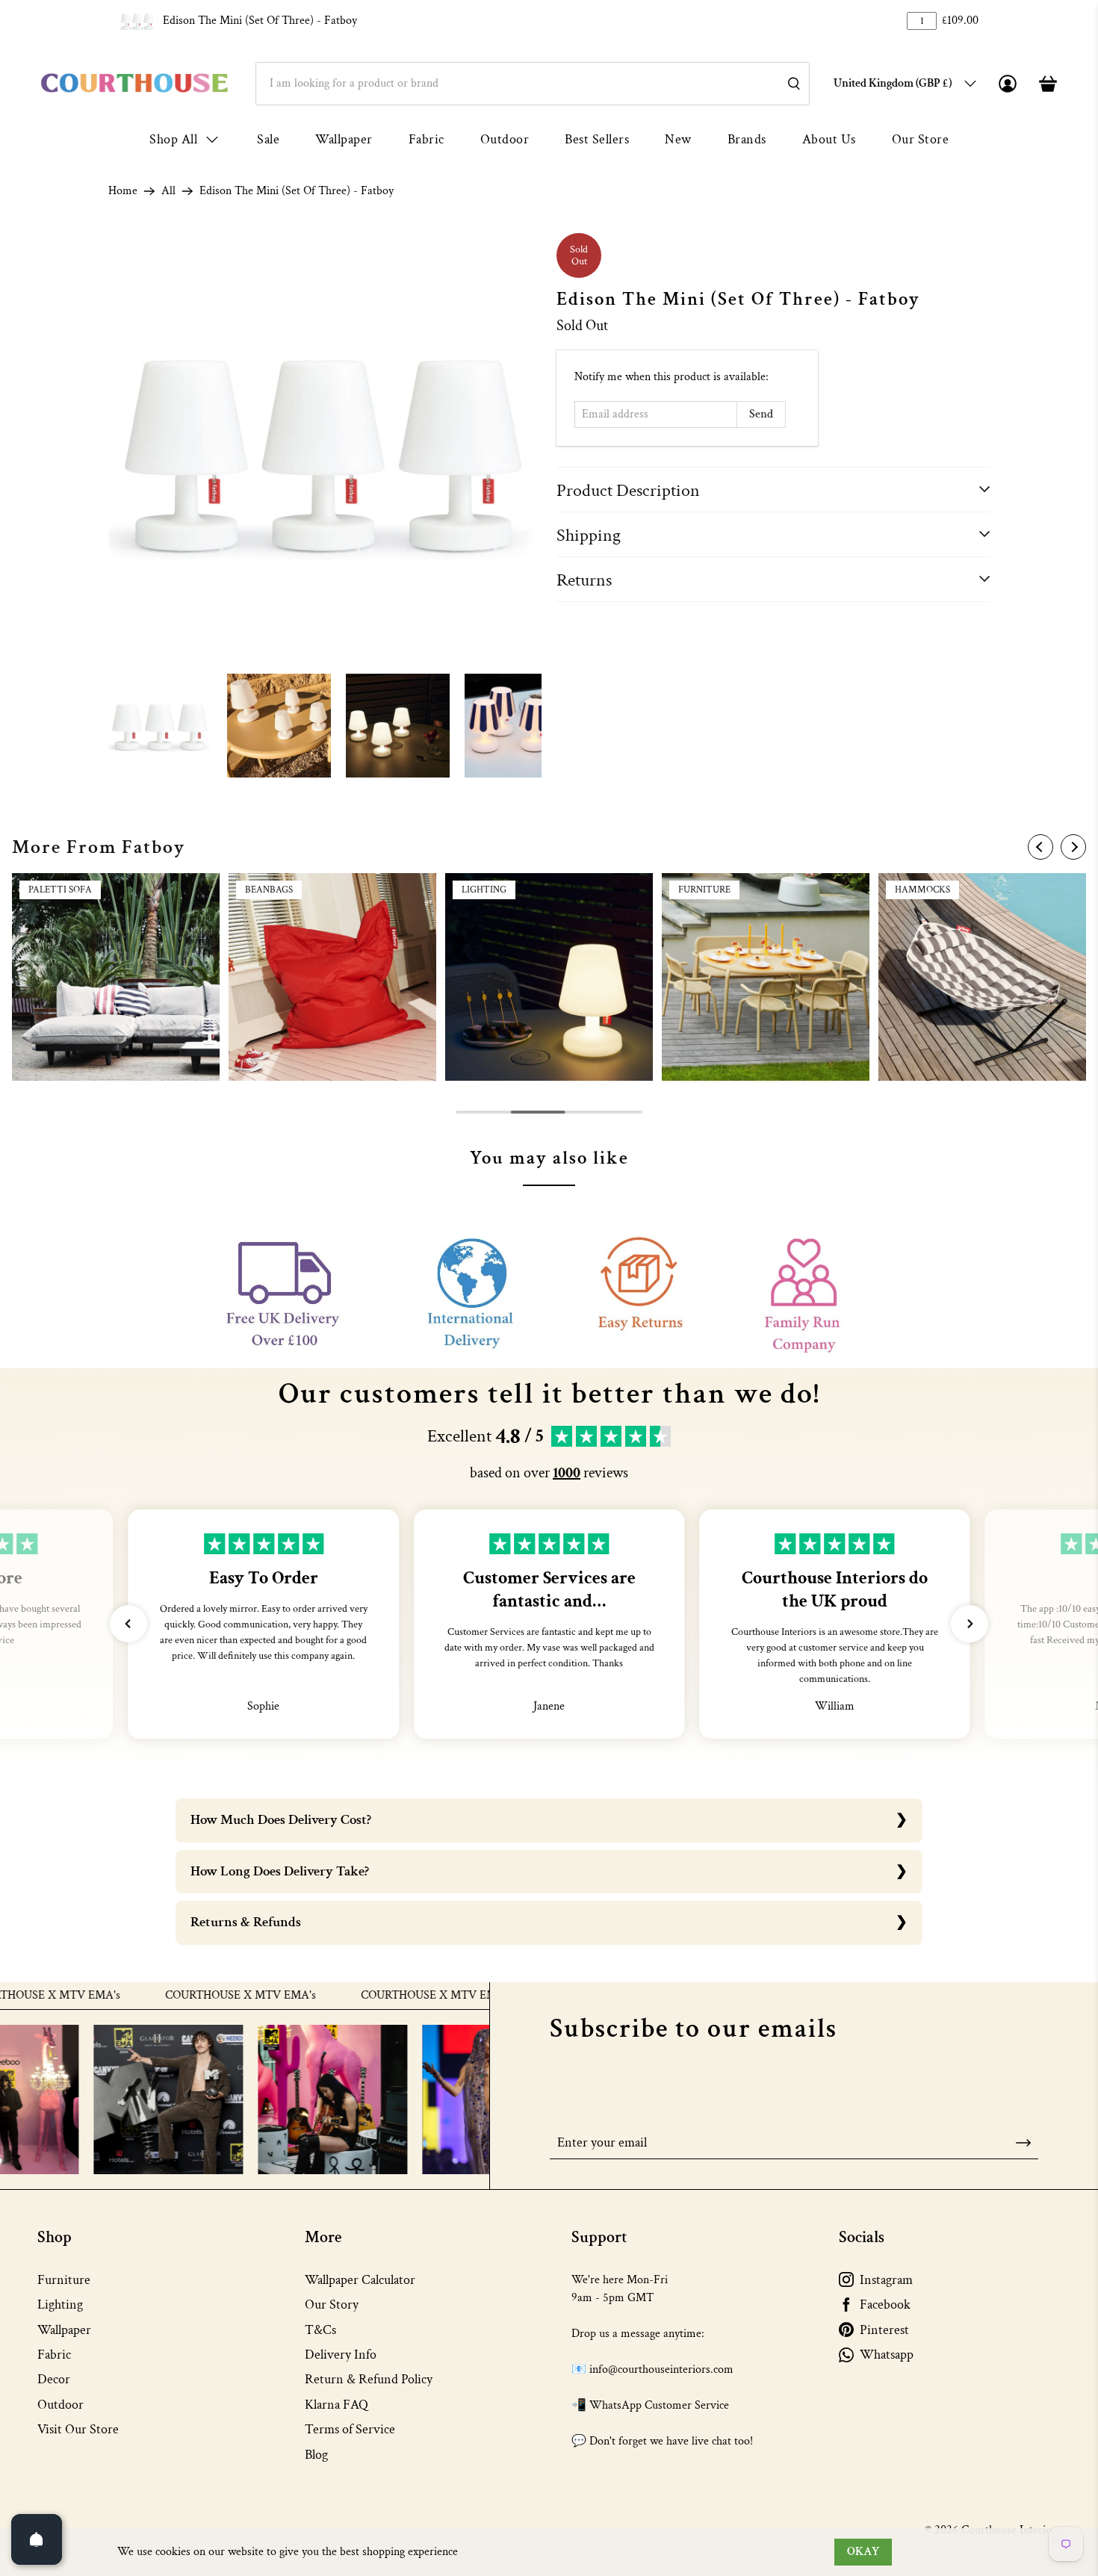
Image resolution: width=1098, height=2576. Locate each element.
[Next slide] (1073, 847)
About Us (829, 139)
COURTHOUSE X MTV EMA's (179, 1996)
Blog (316, 2455)
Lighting (60, 2305)
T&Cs (320, 2330)
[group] (116, 977)
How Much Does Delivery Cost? (281, 1820)
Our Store (921, 139)
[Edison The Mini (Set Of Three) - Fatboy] (325, 450)
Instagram (886, 2280)
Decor (54, 2379)
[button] (128, 1624)
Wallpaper (344, 139)
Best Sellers (597, 139)
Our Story (332, 2305)
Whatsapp (887, 2355)
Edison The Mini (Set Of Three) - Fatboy (260, 21)
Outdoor (505, 139)
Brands (747, 139)
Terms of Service (350, 2429)
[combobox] (533, 84)
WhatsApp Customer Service (659, 2405)
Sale (268, 139)
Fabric (427, 139)
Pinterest (884, 2330)
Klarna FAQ (336, 2405)
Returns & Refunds (246, 1922)
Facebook (885, 2305)
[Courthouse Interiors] (134, 83)
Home (123, 191)
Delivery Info (341, 2355)
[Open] (37, 2539)
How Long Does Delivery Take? (280, 1871)
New (678, 139)
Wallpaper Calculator (360, 2280)
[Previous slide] (1040, 847)
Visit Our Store (78, 2429)
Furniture (64, 2280)
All (168, 191)
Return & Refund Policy (369, 2379)
